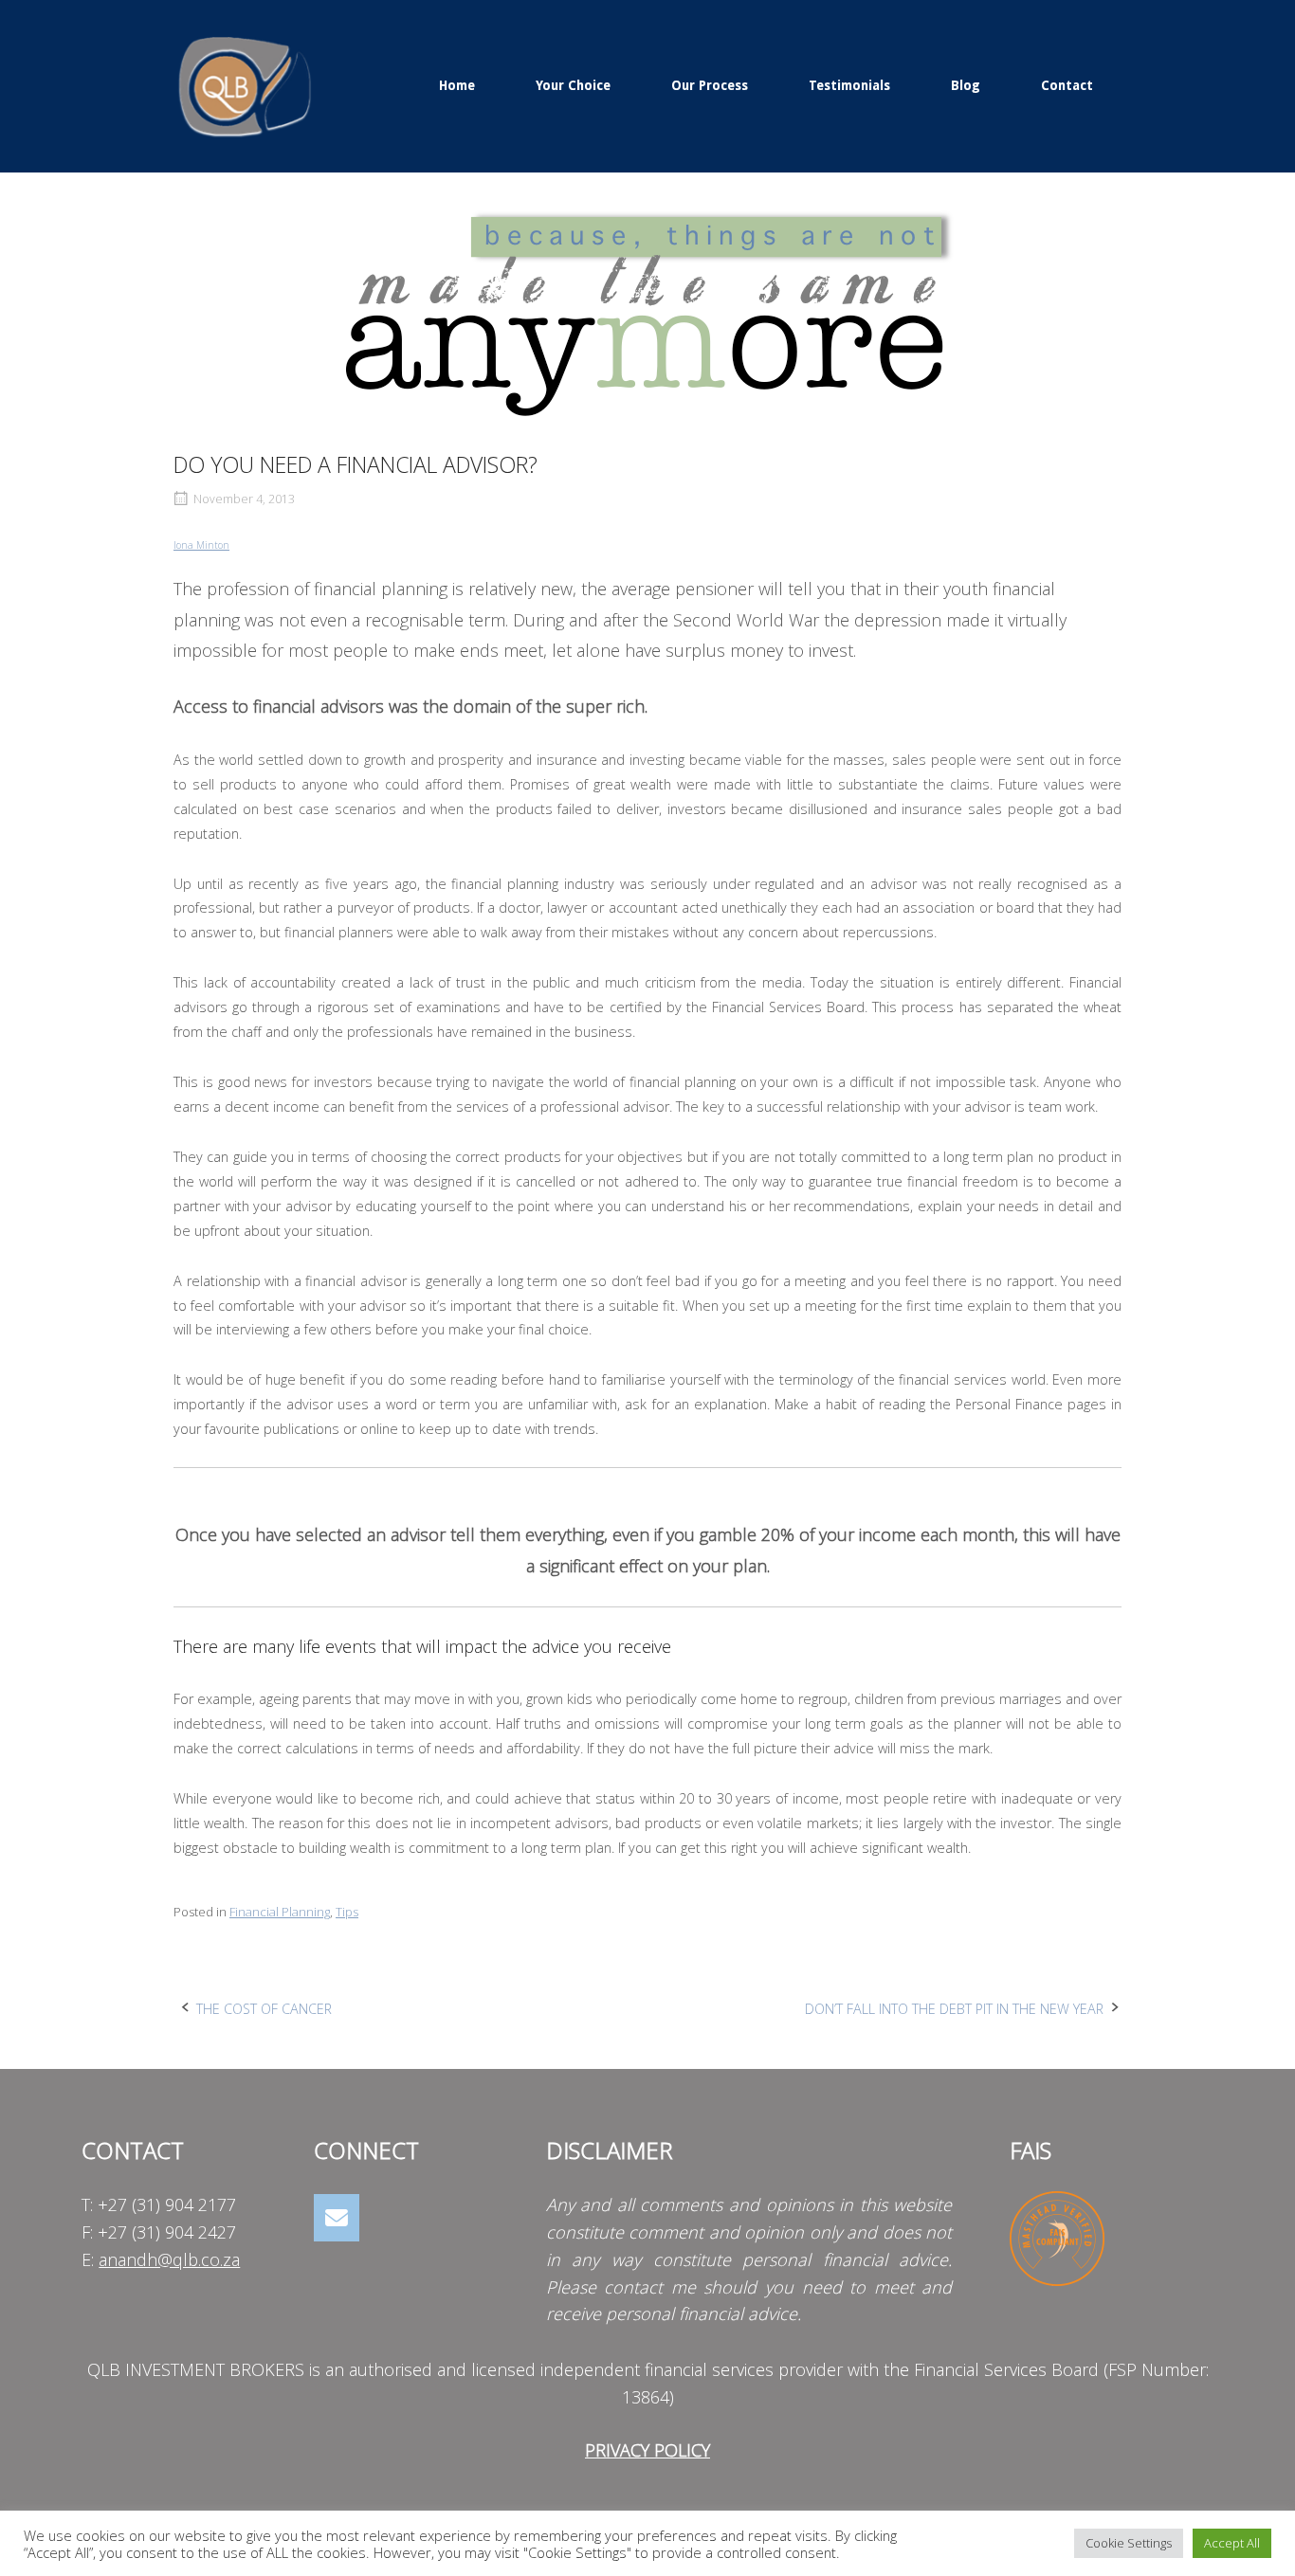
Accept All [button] (1232, 2543)
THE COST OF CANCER (264, 2009)
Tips (347, 1912)
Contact (1067, 85)
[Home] (245, 84)
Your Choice (573, 85)
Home (457, 85)
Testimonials (849, 85)
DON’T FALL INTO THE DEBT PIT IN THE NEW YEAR (954, 2009)
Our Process (710, 85)
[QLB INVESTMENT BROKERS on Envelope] (337, 2218)
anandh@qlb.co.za (169, 2259)
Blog (966, 85)
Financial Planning (280, 1912)
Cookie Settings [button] (1129, 2543)
